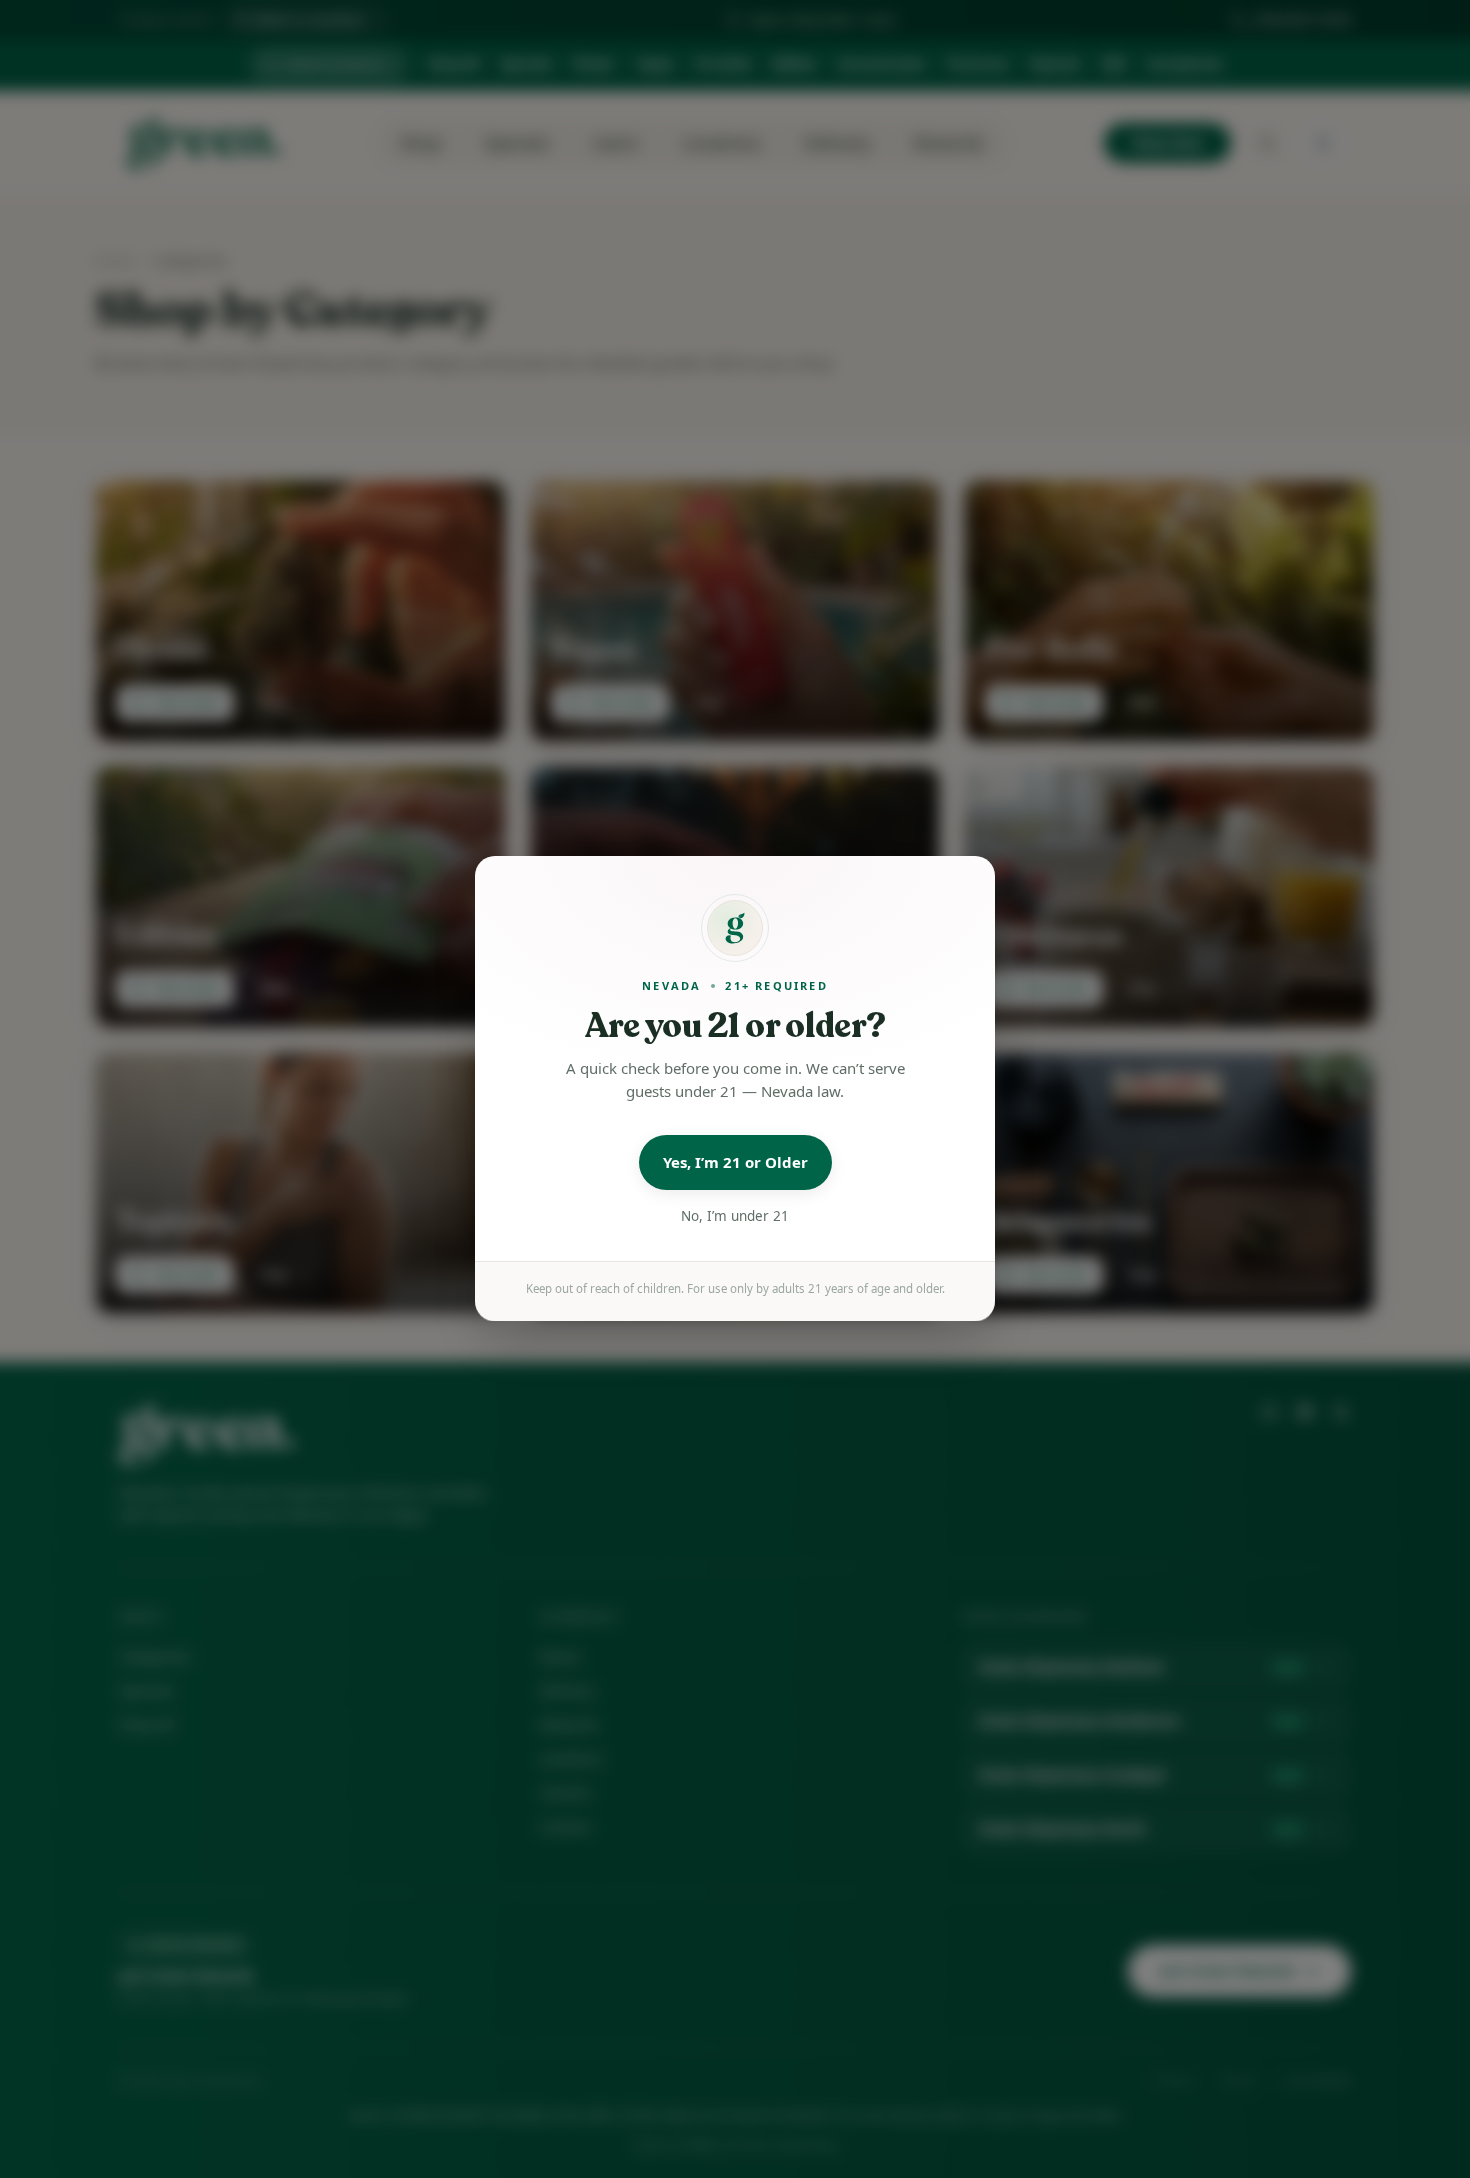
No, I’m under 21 (735, 1216)
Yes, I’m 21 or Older (735, 1163)
